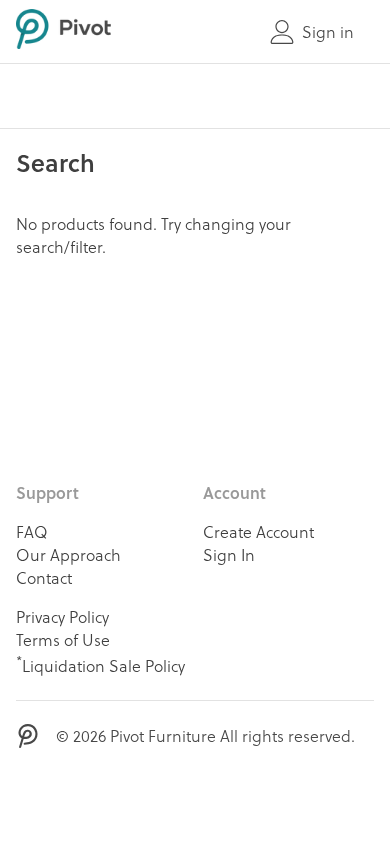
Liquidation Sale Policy (100, 664)
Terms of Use (63, 639)
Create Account (258, 531)
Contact (44, 577)
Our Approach (68, 554)
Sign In (229, 554)
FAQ (32, 531)
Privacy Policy (62, 616)
